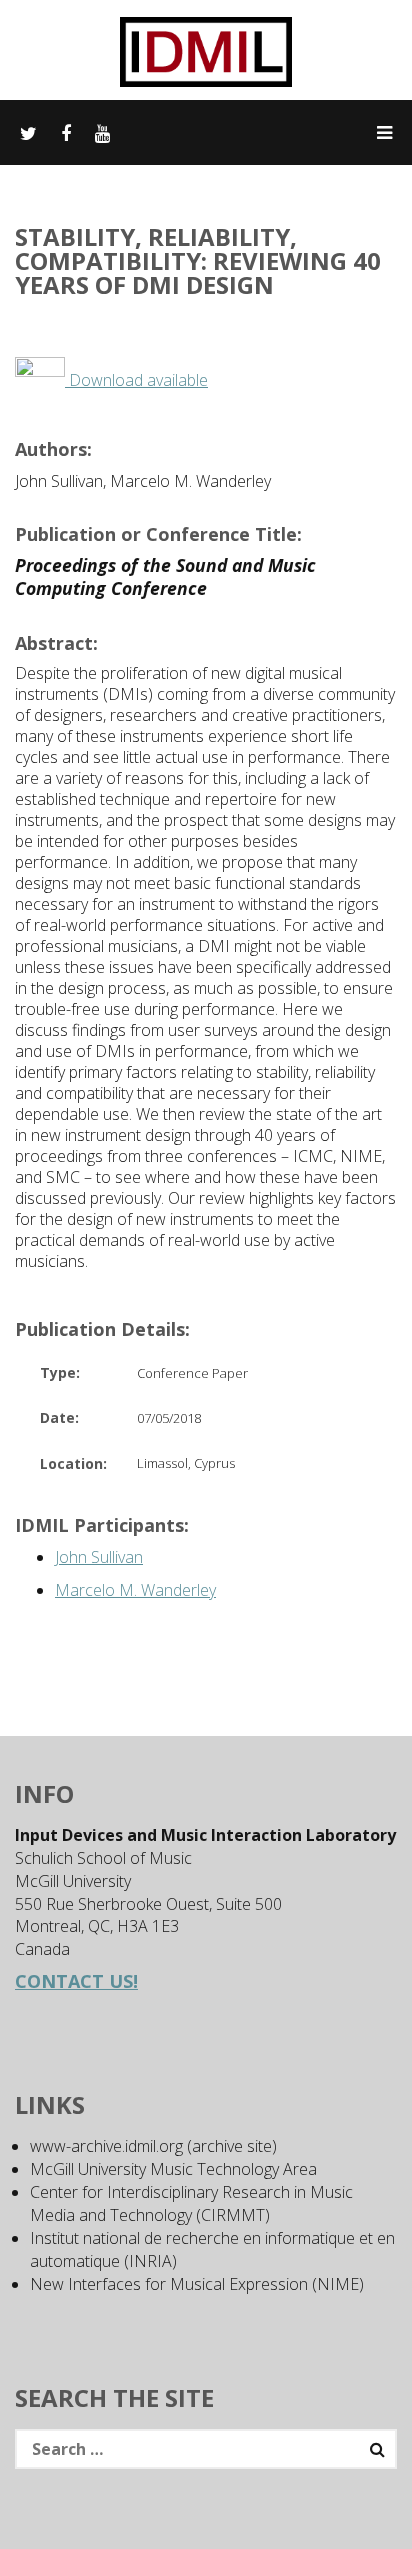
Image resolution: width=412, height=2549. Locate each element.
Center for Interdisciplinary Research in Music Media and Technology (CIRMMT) (191, 2203)
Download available (136, 380)
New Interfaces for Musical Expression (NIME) (197, 2284)
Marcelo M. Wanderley (135, 1590)
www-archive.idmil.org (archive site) (153, 2146)
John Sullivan (99, 1557)
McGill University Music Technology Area (173, 2169)
